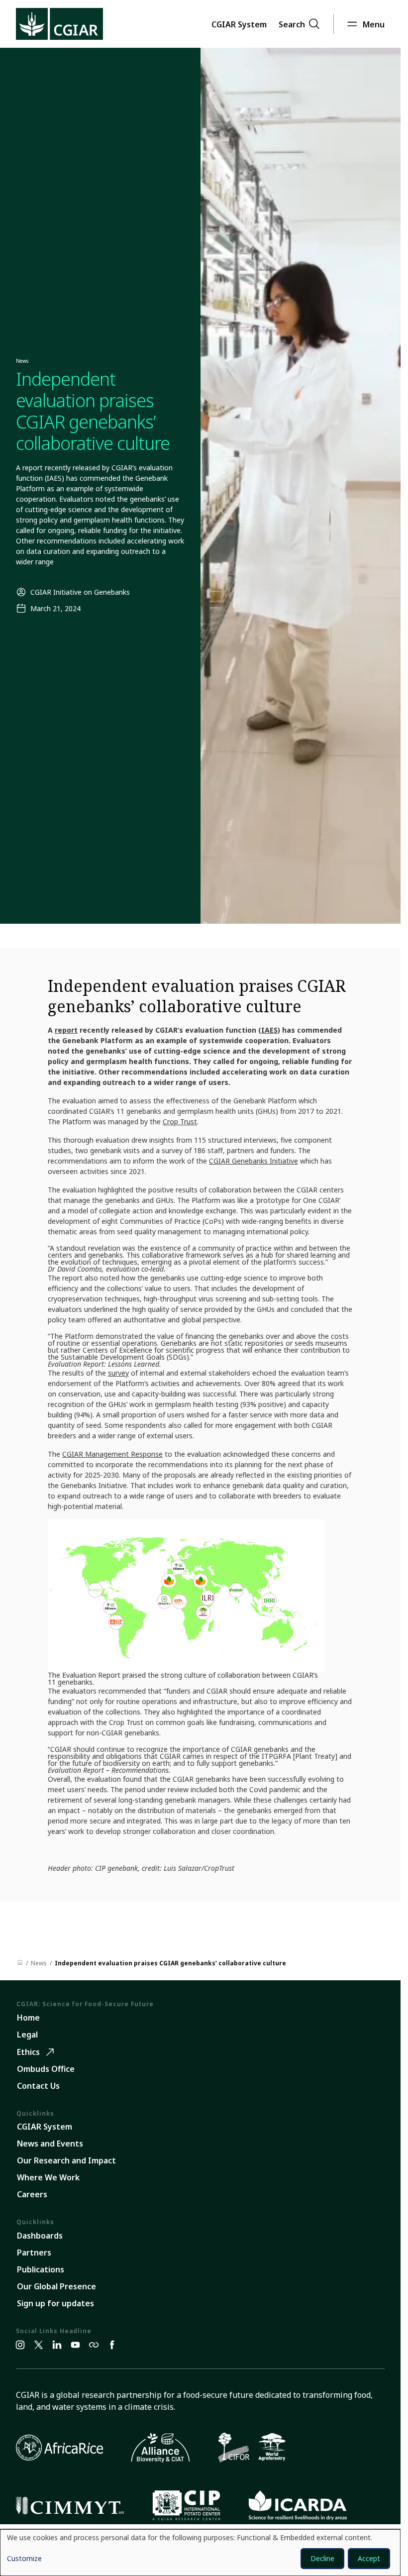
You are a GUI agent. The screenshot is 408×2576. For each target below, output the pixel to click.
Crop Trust (180, 1122)
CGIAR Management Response (112, 1454)
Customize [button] (24, 2559)
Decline (322, 2558)
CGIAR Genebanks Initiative (254, 1161)
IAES (269, 1030)
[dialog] (200, 2553)
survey (118, 1373)
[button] (239, 24)
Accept (369, 2558)
